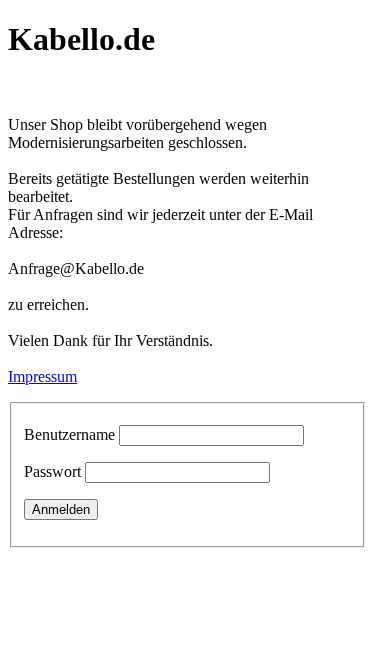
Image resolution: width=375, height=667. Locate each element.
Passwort (52, 471)
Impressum (42, 376)
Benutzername (69, 434)
